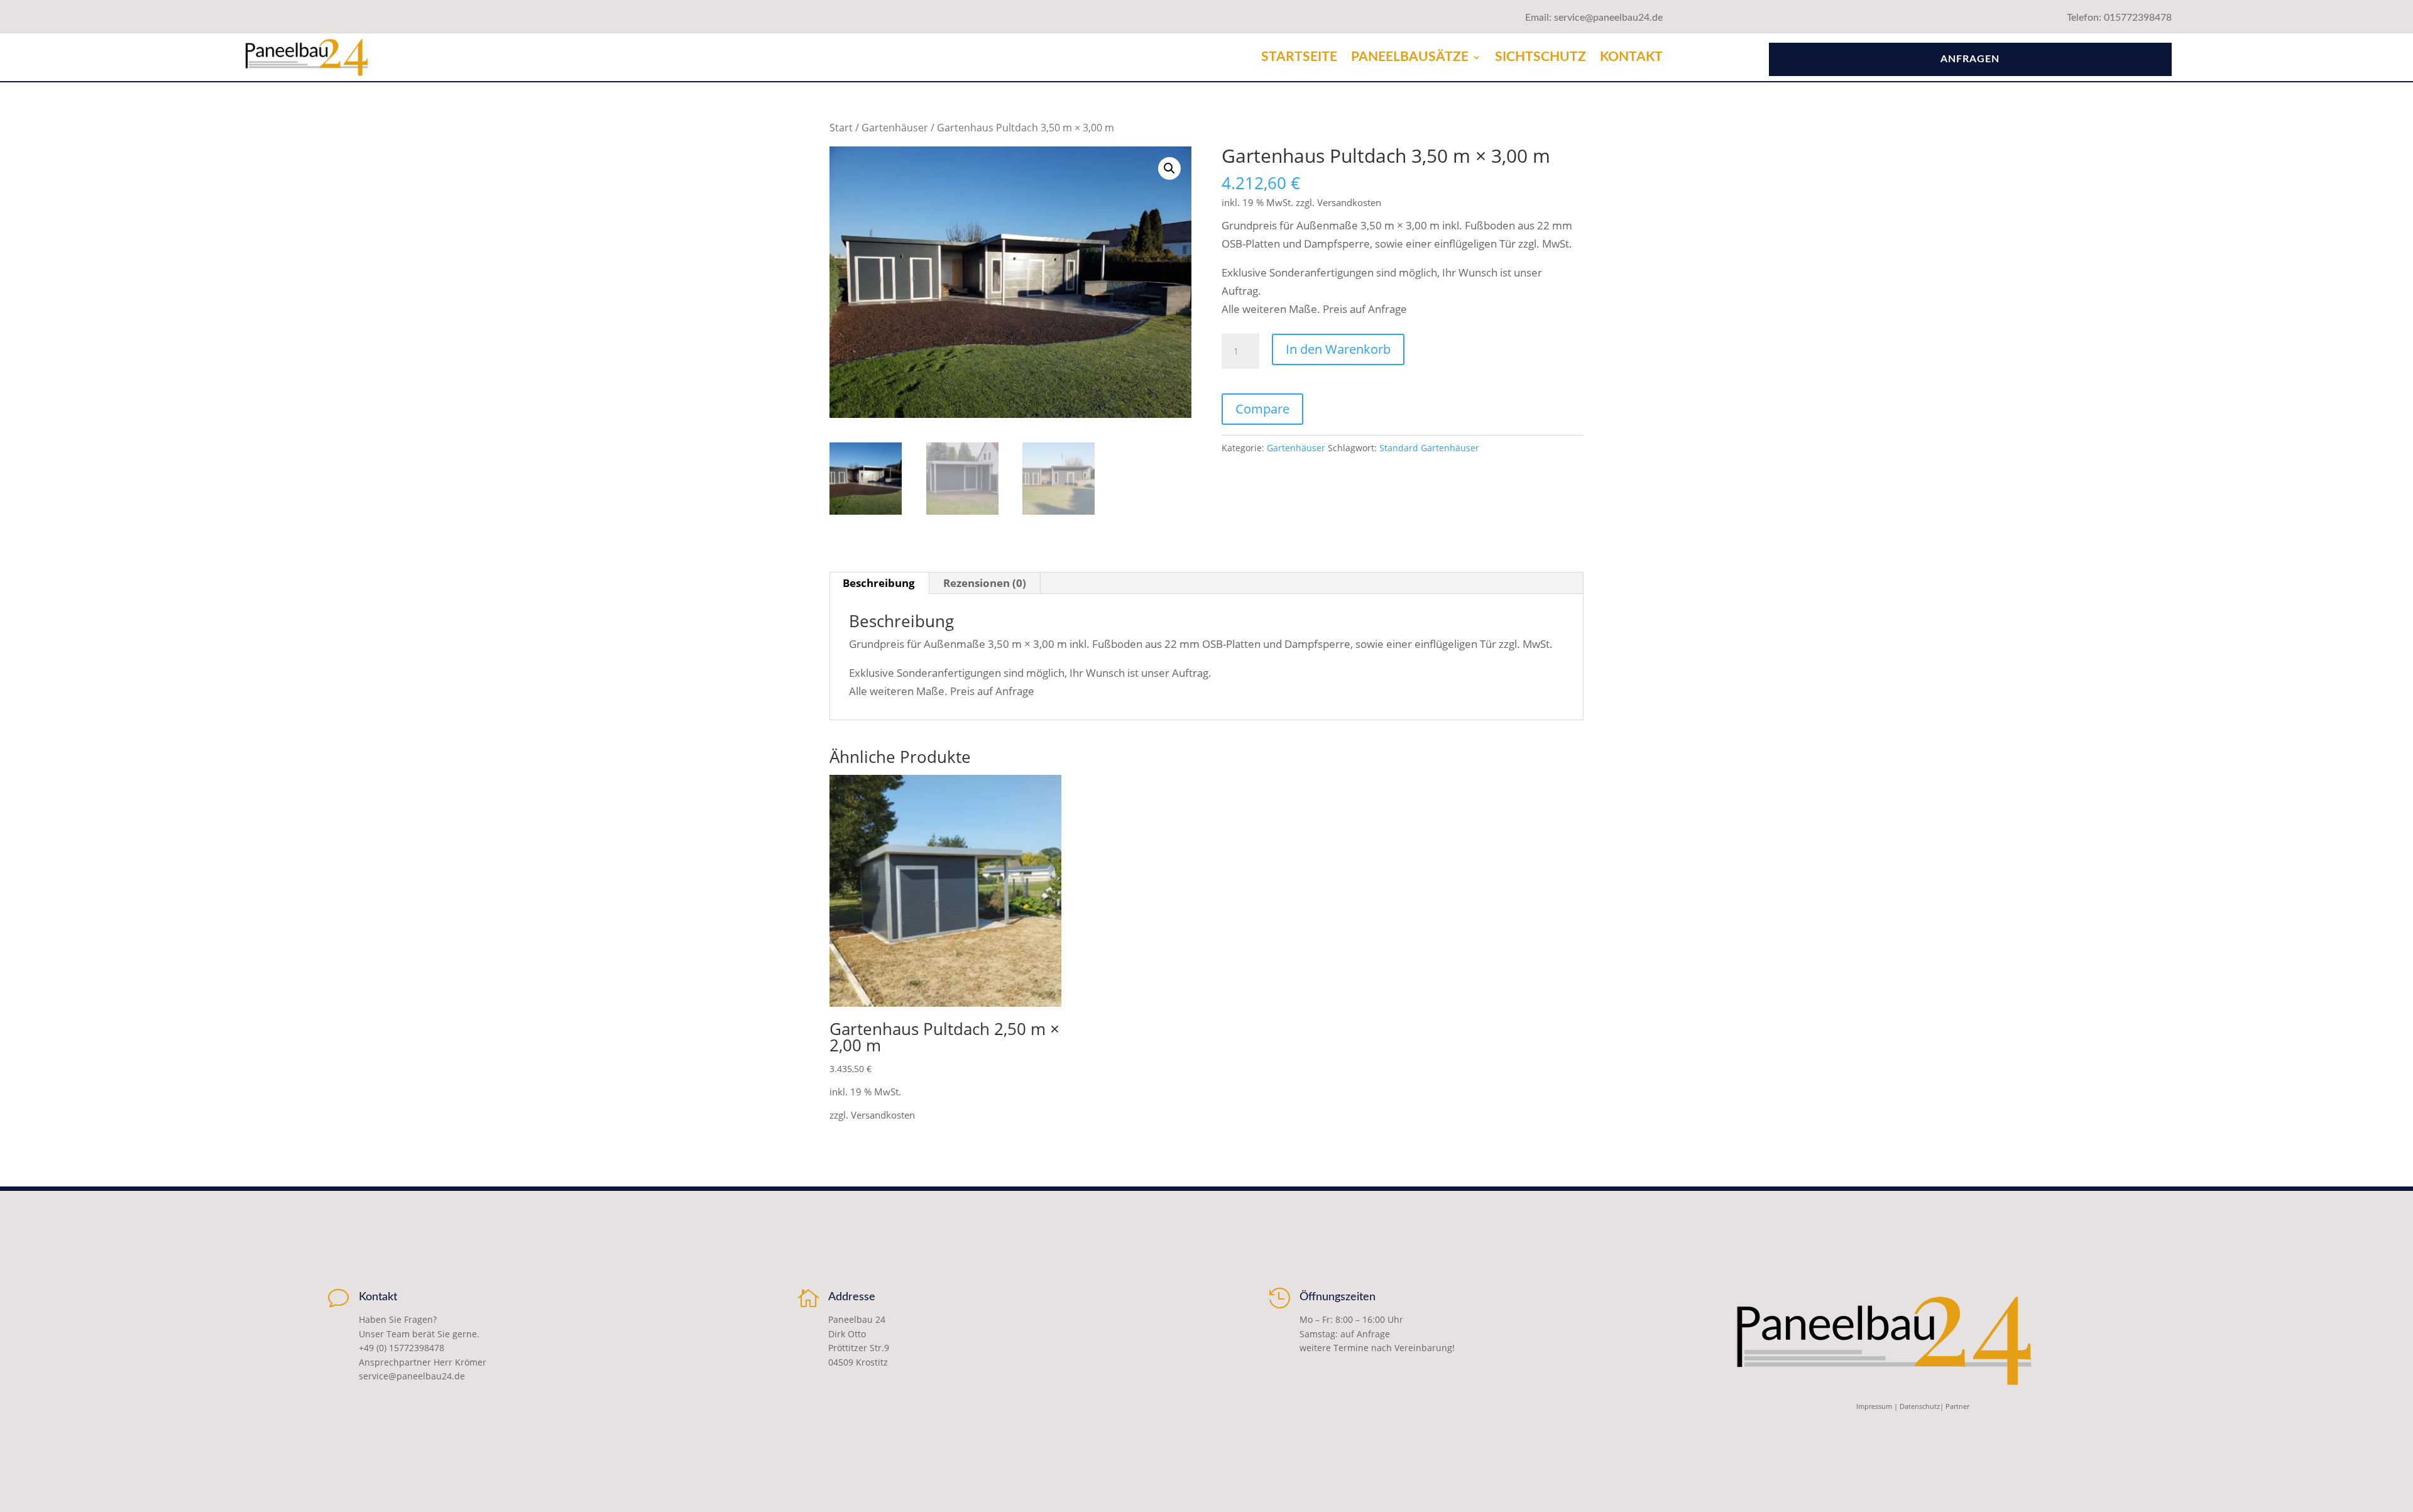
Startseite (1299, 57)
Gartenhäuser (895, 128)
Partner (1957, 1406)
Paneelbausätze (1410, 57)
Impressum (1874, 1406)
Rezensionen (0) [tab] (985, 583)
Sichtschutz (1540, 57)
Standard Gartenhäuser (1429, 448)
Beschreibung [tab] (879, 583)
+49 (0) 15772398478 (402, 1348)
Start (841, 128)
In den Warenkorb (1338, 349)
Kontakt (1631, 57)
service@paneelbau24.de (412, 1376)
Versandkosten (1349, 202)
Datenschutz (1920, 1406)
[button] (1169, 168)
